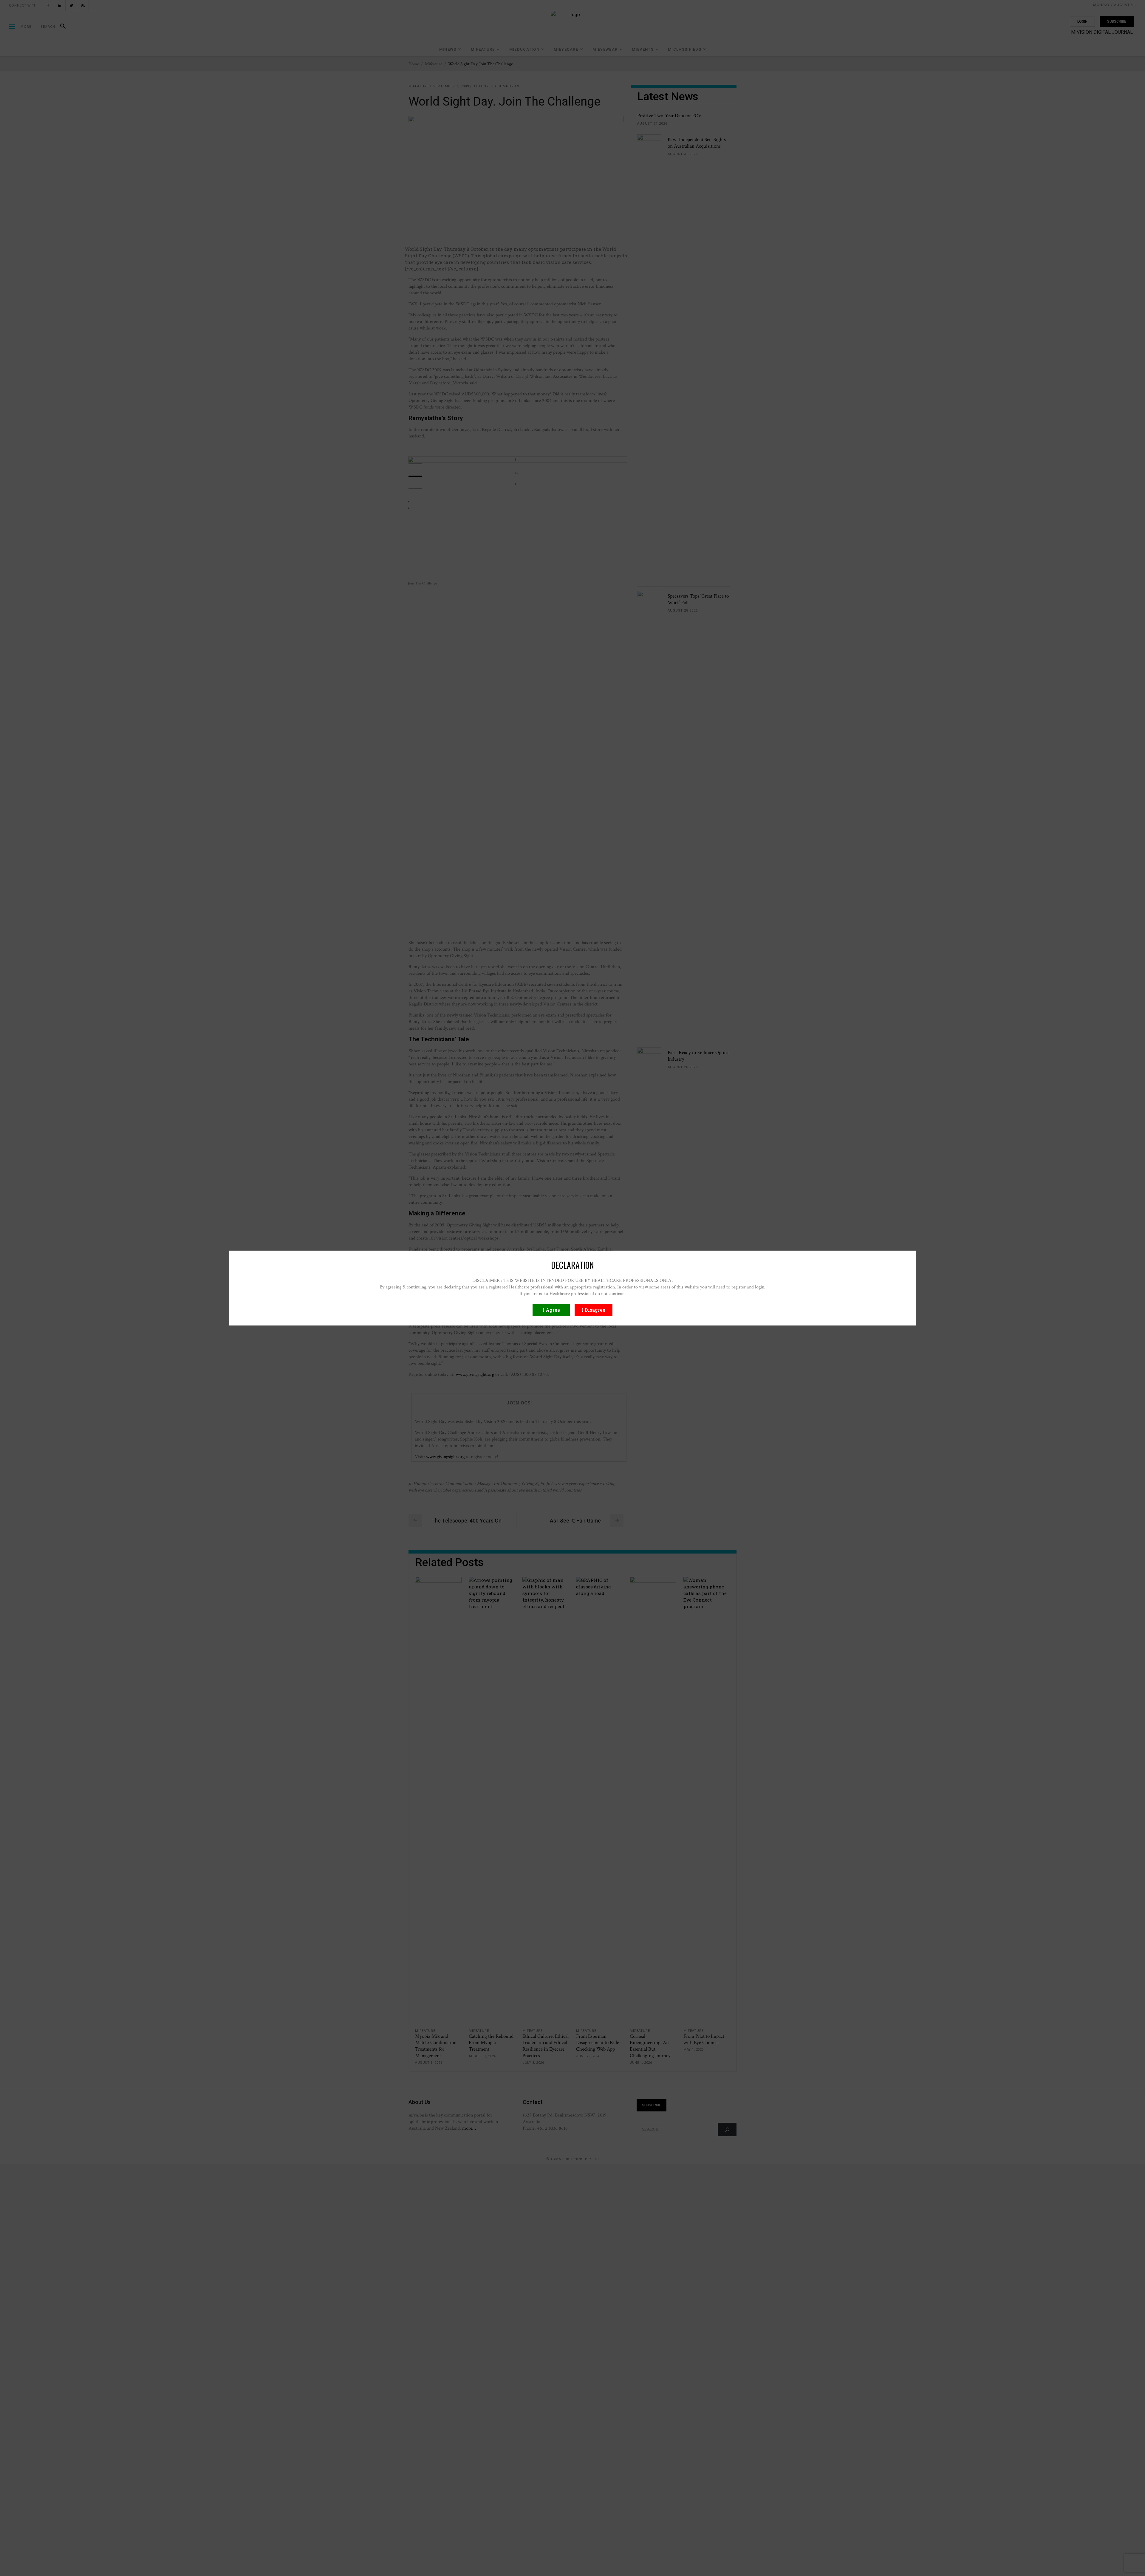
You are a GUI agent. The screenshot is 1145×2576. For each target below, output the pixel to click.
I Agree (551, 1310)
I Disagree (594, 1310)
